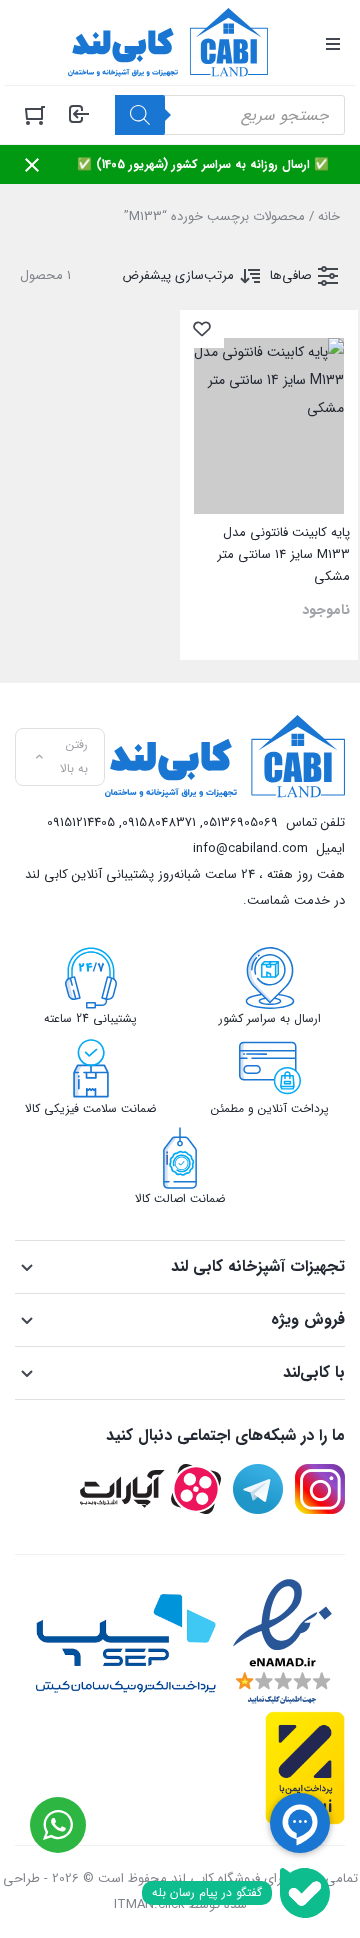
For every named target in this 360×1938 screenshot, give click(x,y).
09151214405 (81, 822)
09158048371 (159, 822)
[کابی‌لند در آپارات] (150, 1489)
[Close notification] (32, 165)
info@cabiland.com (250, 848)
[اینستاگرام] (320, 1489)
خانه (329, 216)
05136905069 (240, 822)
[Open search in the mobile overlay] (230, 115)
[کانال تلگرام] (258, 1489)
